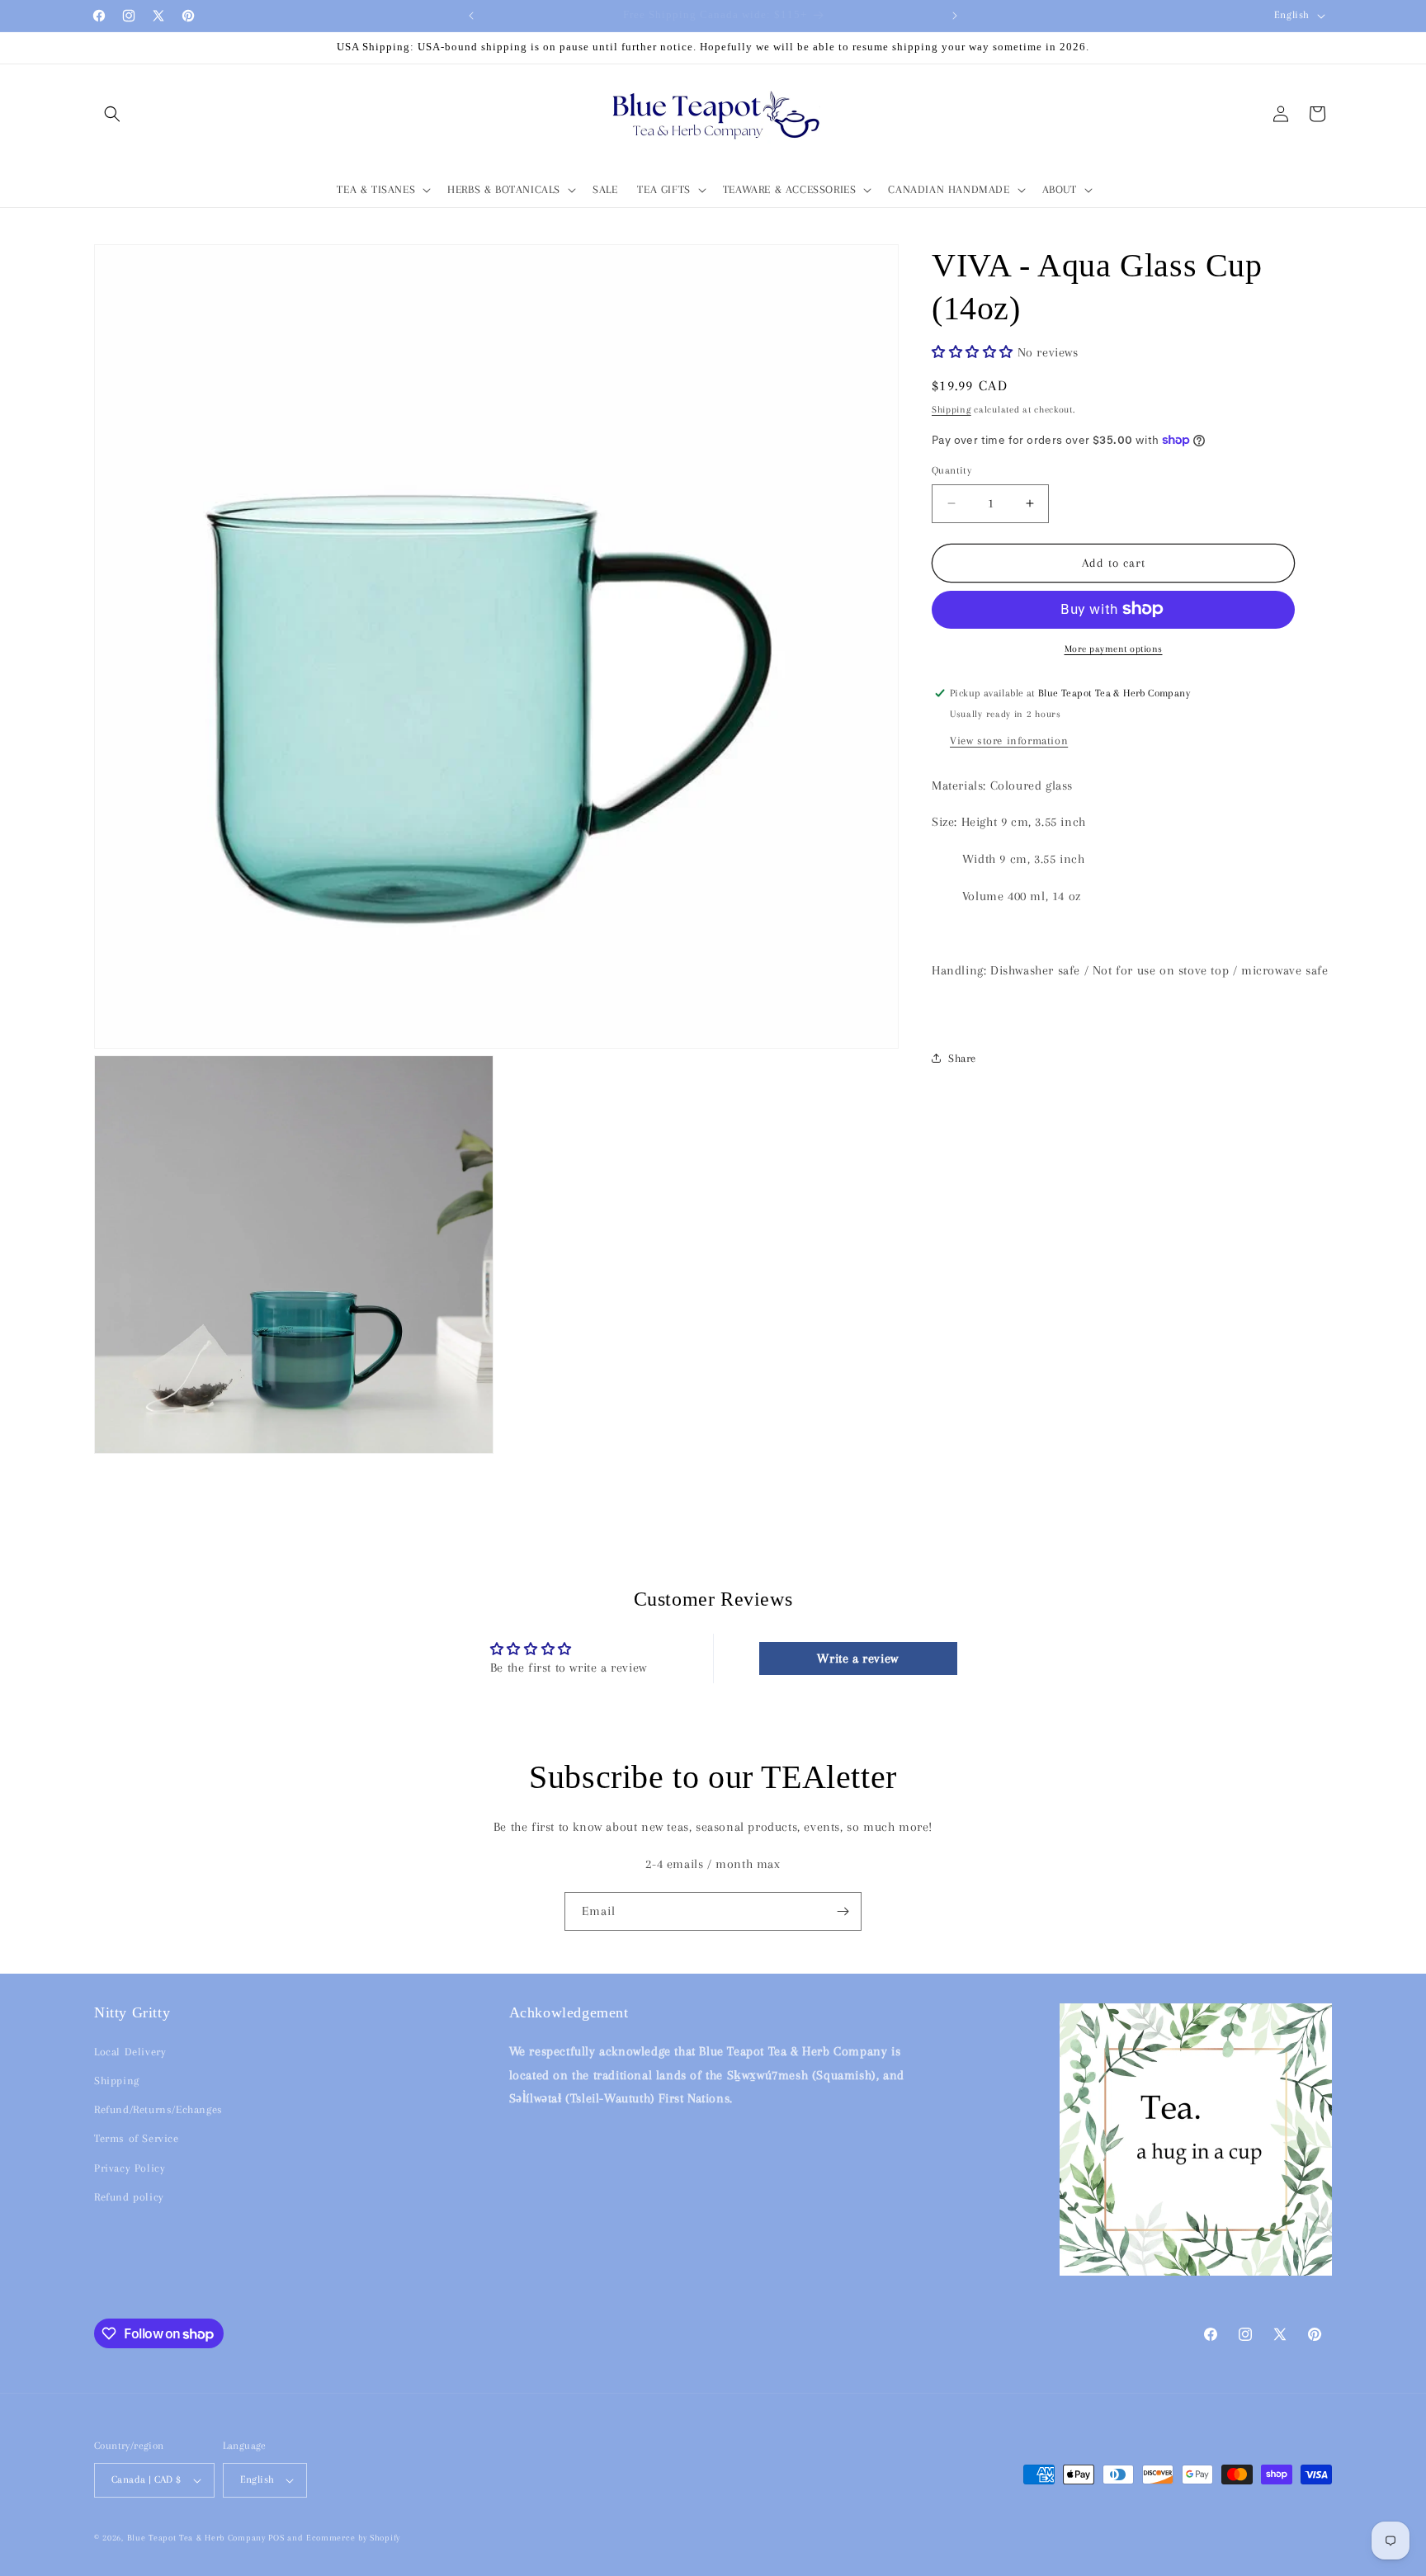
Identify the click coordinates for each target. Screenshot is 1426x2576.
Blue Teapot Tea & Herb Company (196, 2538)
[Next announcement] (955, 16)
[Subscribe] (843, 1911)
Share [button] (962, 1057)
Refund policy (129, 2197)
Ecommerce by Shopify (353, 2538)
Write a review (857, 1658)
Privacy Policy (130, 2168)
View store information (1009, 740)
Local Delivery (130, 2052)
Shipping (951, 409)
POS (276, 2538)
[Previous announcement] (471, 16)
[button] (112, 114)
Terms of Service (137, 2138)
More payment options (1114, 648)
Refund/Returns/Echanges (158, 2109)
